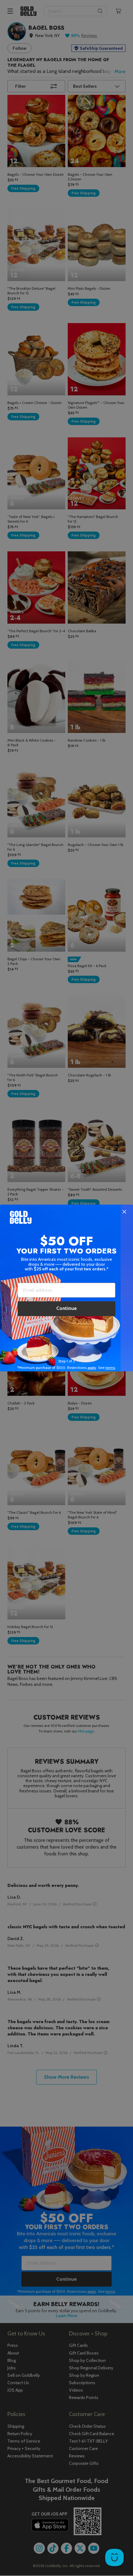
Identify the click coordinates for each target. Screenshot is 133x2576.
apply (92, 1368)
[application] (114, 2557)
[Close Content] (124, 1212)
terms (110, 1368)
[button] (66, 1288)
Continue (66, 1308)
